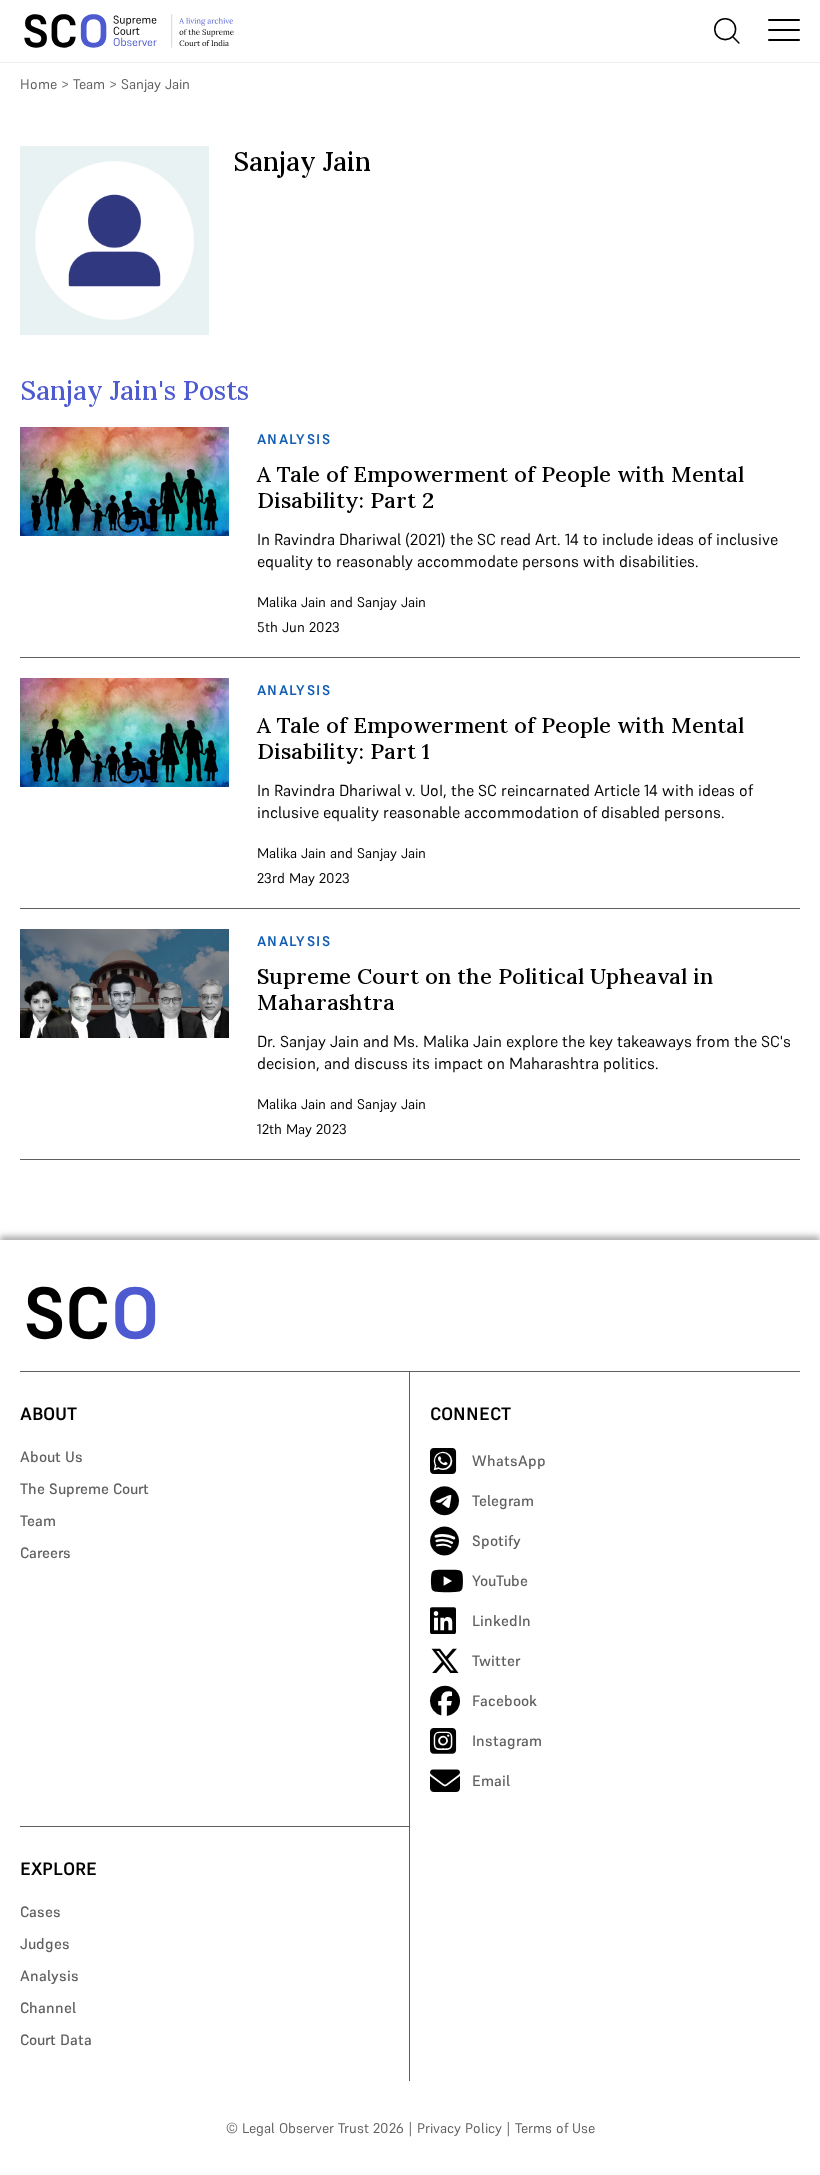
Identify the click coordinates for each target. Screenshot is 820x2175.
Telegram (503, 1500)
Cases (40, 1911)
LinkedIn (501, 1620)
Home (38, 84)
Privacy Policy (459, 2128)
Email (491, 1780)
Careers (45, 1552)
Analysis (49, 1975)
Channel (48, 2007)
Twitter (496, 1660)
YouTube (500, 1580)
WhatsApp (509, 1460)
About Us (51, 1456)
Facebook (504, 1700)
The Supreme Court (84, 1488)
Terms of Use (555, 2128)
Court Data (56, 2039)
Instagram (507, 1740)
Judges (45, 1943)
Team (89, 84)
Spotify (496, 1540)
